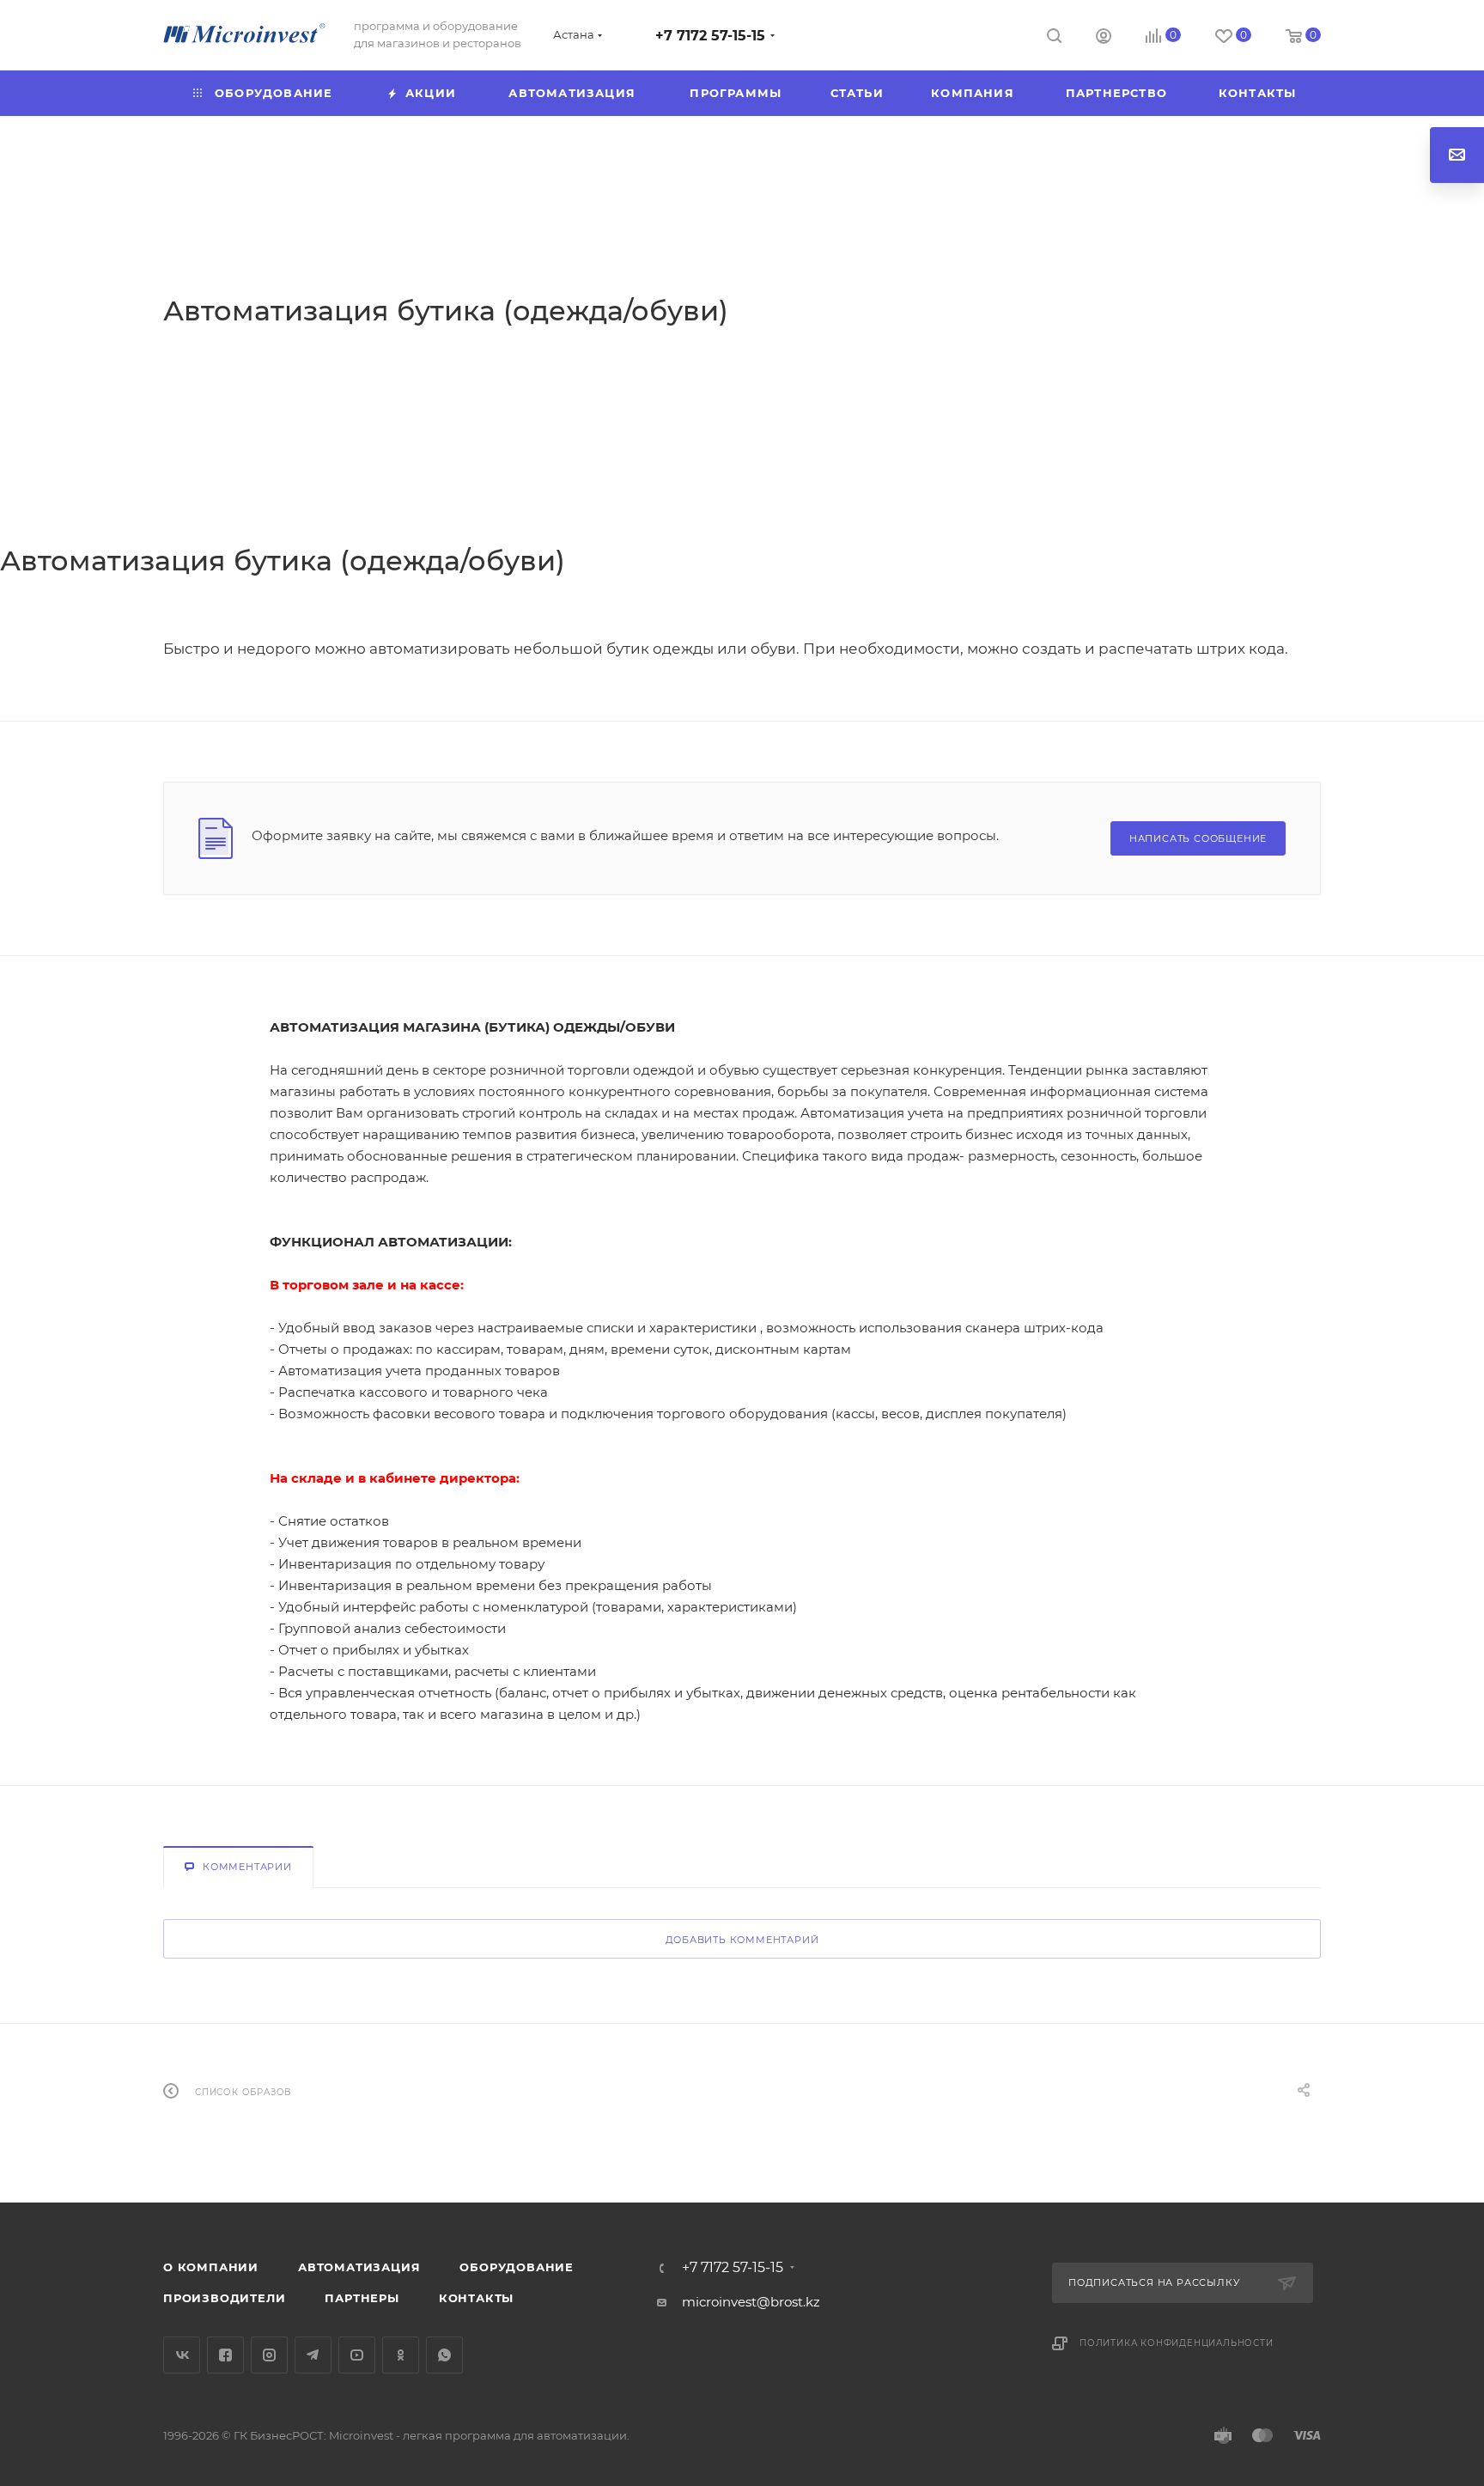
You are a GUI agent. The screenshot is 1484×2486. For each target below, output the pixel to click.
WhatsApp (444, 2355)
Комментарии (247, 1867)
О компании (211, 2267)
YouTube (357, 2355)
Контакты (476, 2298)
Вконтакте (182, 2355)
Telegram (313, 2355)
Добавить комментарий (742, 1940)
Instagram (269, 2355)
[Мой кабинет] (1104, 38)
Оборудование (517, 2267)
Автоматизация (359, 2267)
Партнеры (362, 2298)
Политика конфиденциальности (1177, 2343)
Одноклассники (401, 2355)
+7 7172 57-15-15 (710, 36)
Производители (224, 2298)
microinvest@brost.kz (751, 2302)
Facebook (225, 2355)
